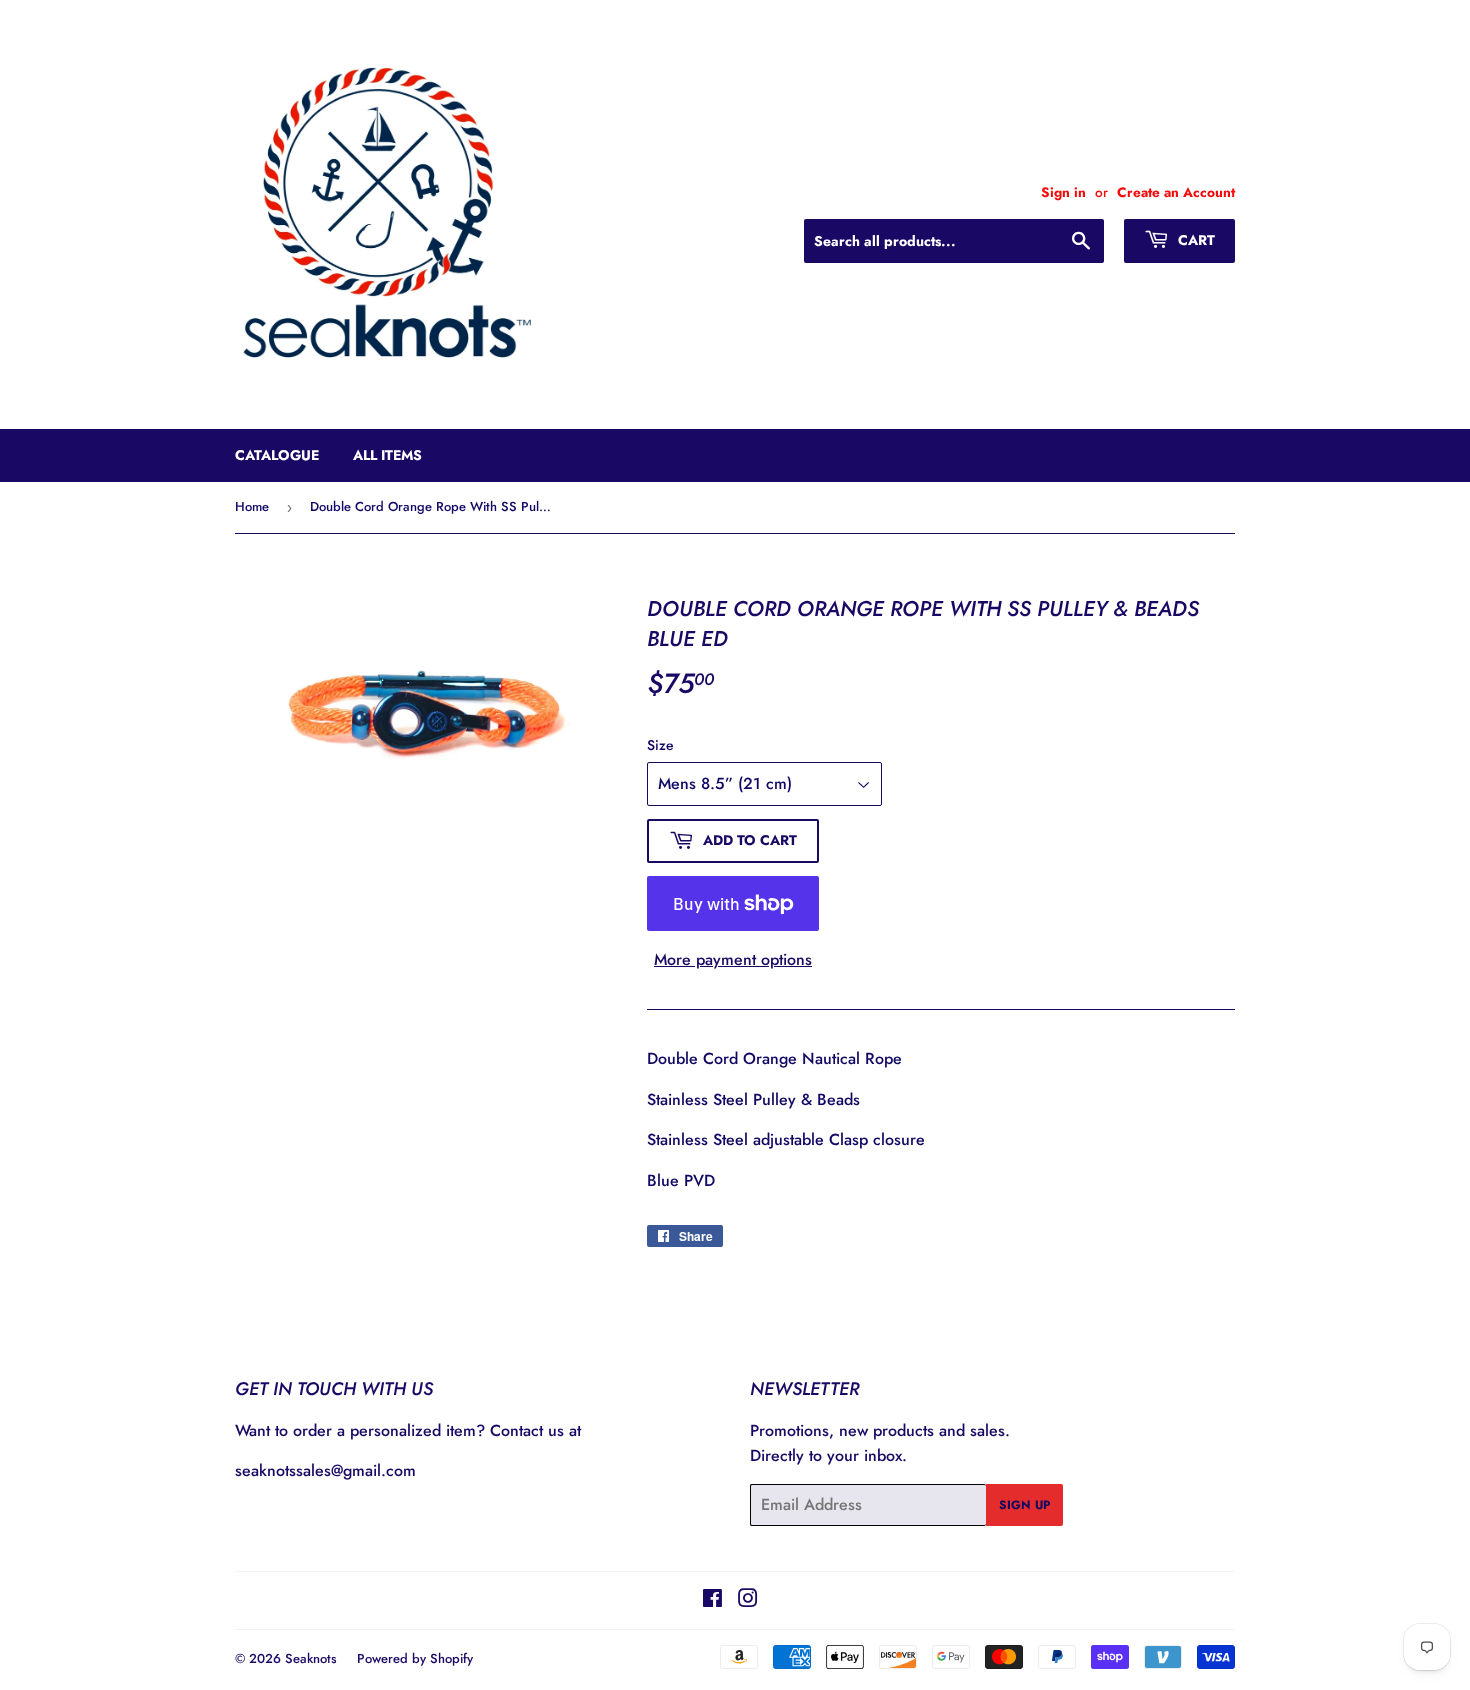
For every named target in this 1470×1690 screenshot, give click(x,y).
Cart (1194, 240)
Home (252, 506)
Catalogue (277, 455)
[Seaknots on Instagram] (748, 1600)
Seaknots (311, 1658)
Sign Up (1024, 1505)
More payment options (733, 959)
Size (660, 745)
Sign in (1063, 192)
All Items (387, 455)
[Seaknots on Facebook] (712, 1600)
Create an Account (1176, 192)
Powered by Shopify (415, 1658)
